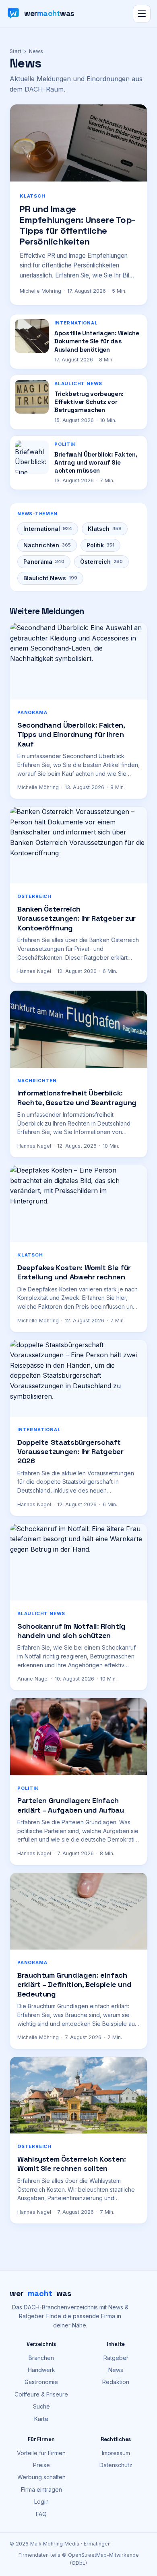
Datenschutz (116, 2465)
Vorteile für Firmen (41, 2453)
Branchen (41, 2358)
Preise (41, 2465)
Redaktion (116, 2382)
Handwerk (41, 2370)
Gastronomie (41, 2382)
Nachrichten (47, 545)
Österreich (101, 562)
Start (15, 51)
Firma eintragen (41, 2489)
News (116, 2370)
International (48, 529)
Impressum (116, 2453)
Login (41, 2502)
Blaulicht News (50, 578)
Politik (100, 545)
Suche (41, 2406)
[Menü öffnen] (142, 14)
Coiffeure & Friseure (41, 2394)
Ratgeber (116, 2358)
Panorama (44, 562)
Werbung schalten (41, 2477)
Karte (41, 2419)
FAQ (41, 2514)
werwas (40, 2293)
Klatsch (105, 529)
